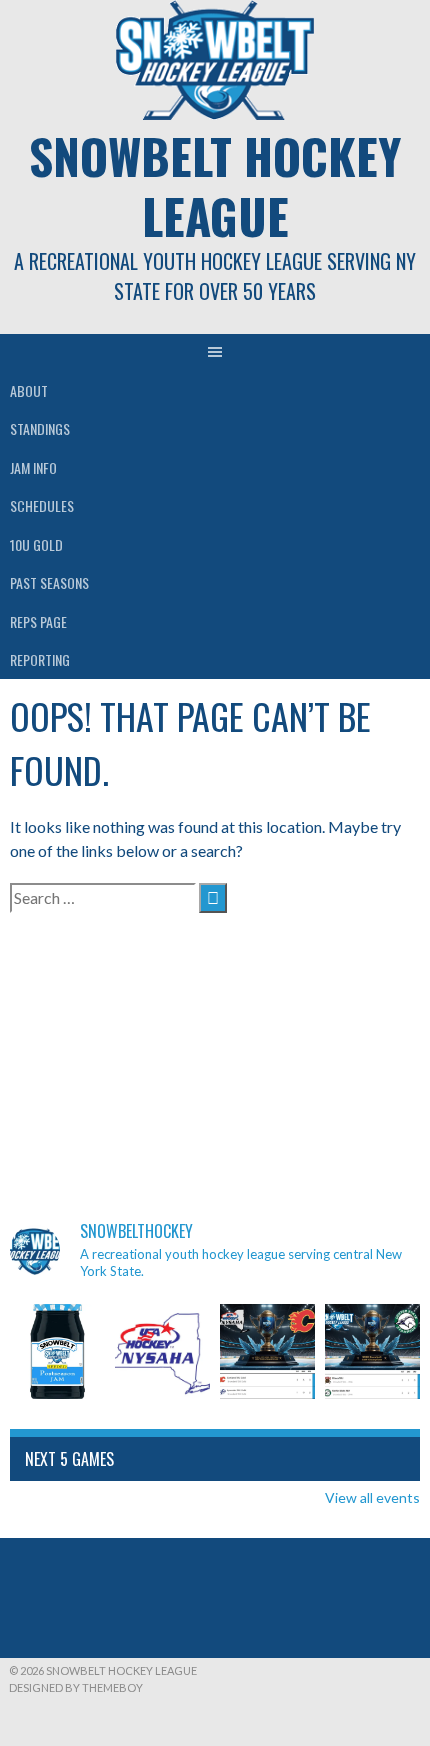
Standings (40, 428)
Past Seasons (49, 582)
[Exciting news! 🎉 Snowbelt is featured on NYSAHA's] (162, 1351)
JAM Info (33, 467)
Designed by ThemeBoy (76, 1687)
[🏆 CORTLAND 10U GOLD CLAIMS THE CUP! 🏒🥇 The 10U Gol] (267, 1351)
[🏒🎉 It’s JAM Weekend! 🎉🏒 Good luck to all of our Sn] (57, 1351)
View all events (372, 1497)
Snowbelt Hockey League (215, 185)
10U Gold (36, 544)
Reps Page (38, 621)
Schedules (42, 505)
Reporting (40, 659)
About (29, 390)
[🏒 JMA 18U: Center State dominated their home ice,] (372, 1351)
